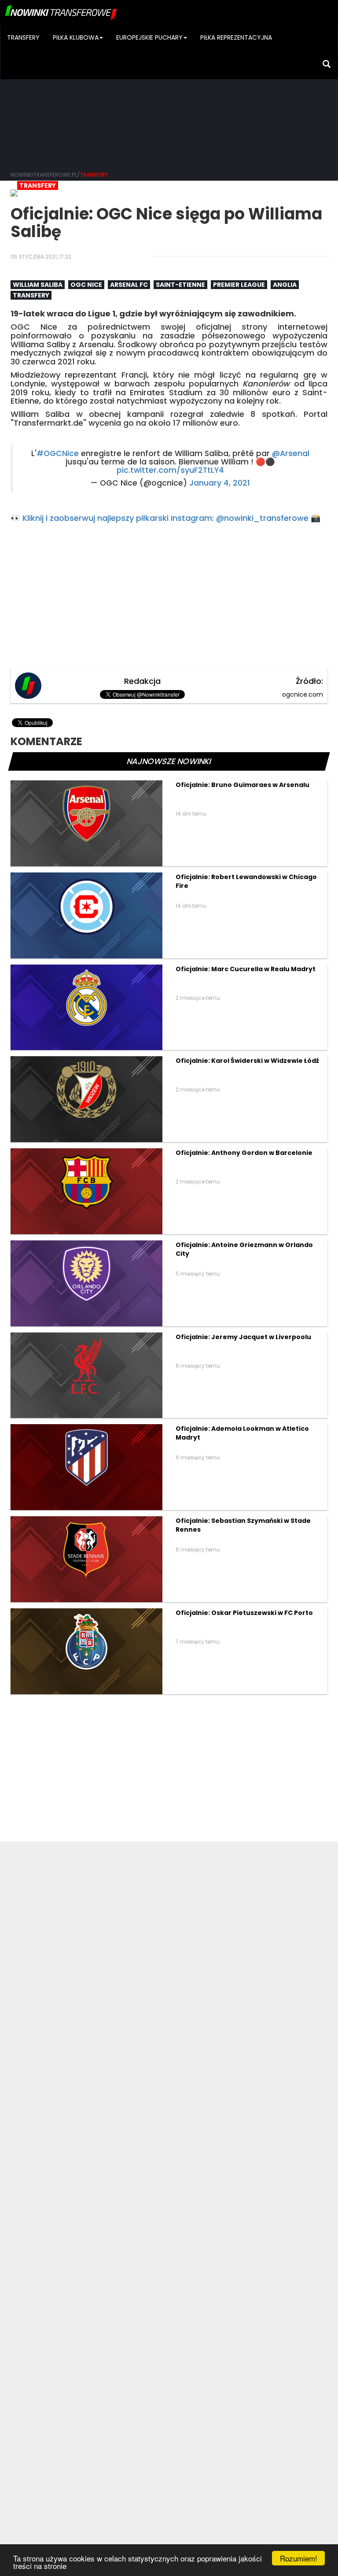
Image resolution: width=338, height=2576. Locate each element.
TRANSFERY (23, 37)
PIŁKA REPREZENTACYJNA (236, 37)
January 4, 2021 (220, 483)
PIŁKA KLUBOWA (76, 37)
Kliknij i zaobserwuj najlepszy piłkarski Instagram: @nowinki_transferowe (165, 518)
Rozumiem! (299, 2558)
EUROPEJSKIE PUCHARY (149, 37)
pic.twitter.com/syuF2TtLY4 (170, 470)
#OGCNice (58, 453)
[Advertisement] (169, 97)
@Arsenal (291, 453)
